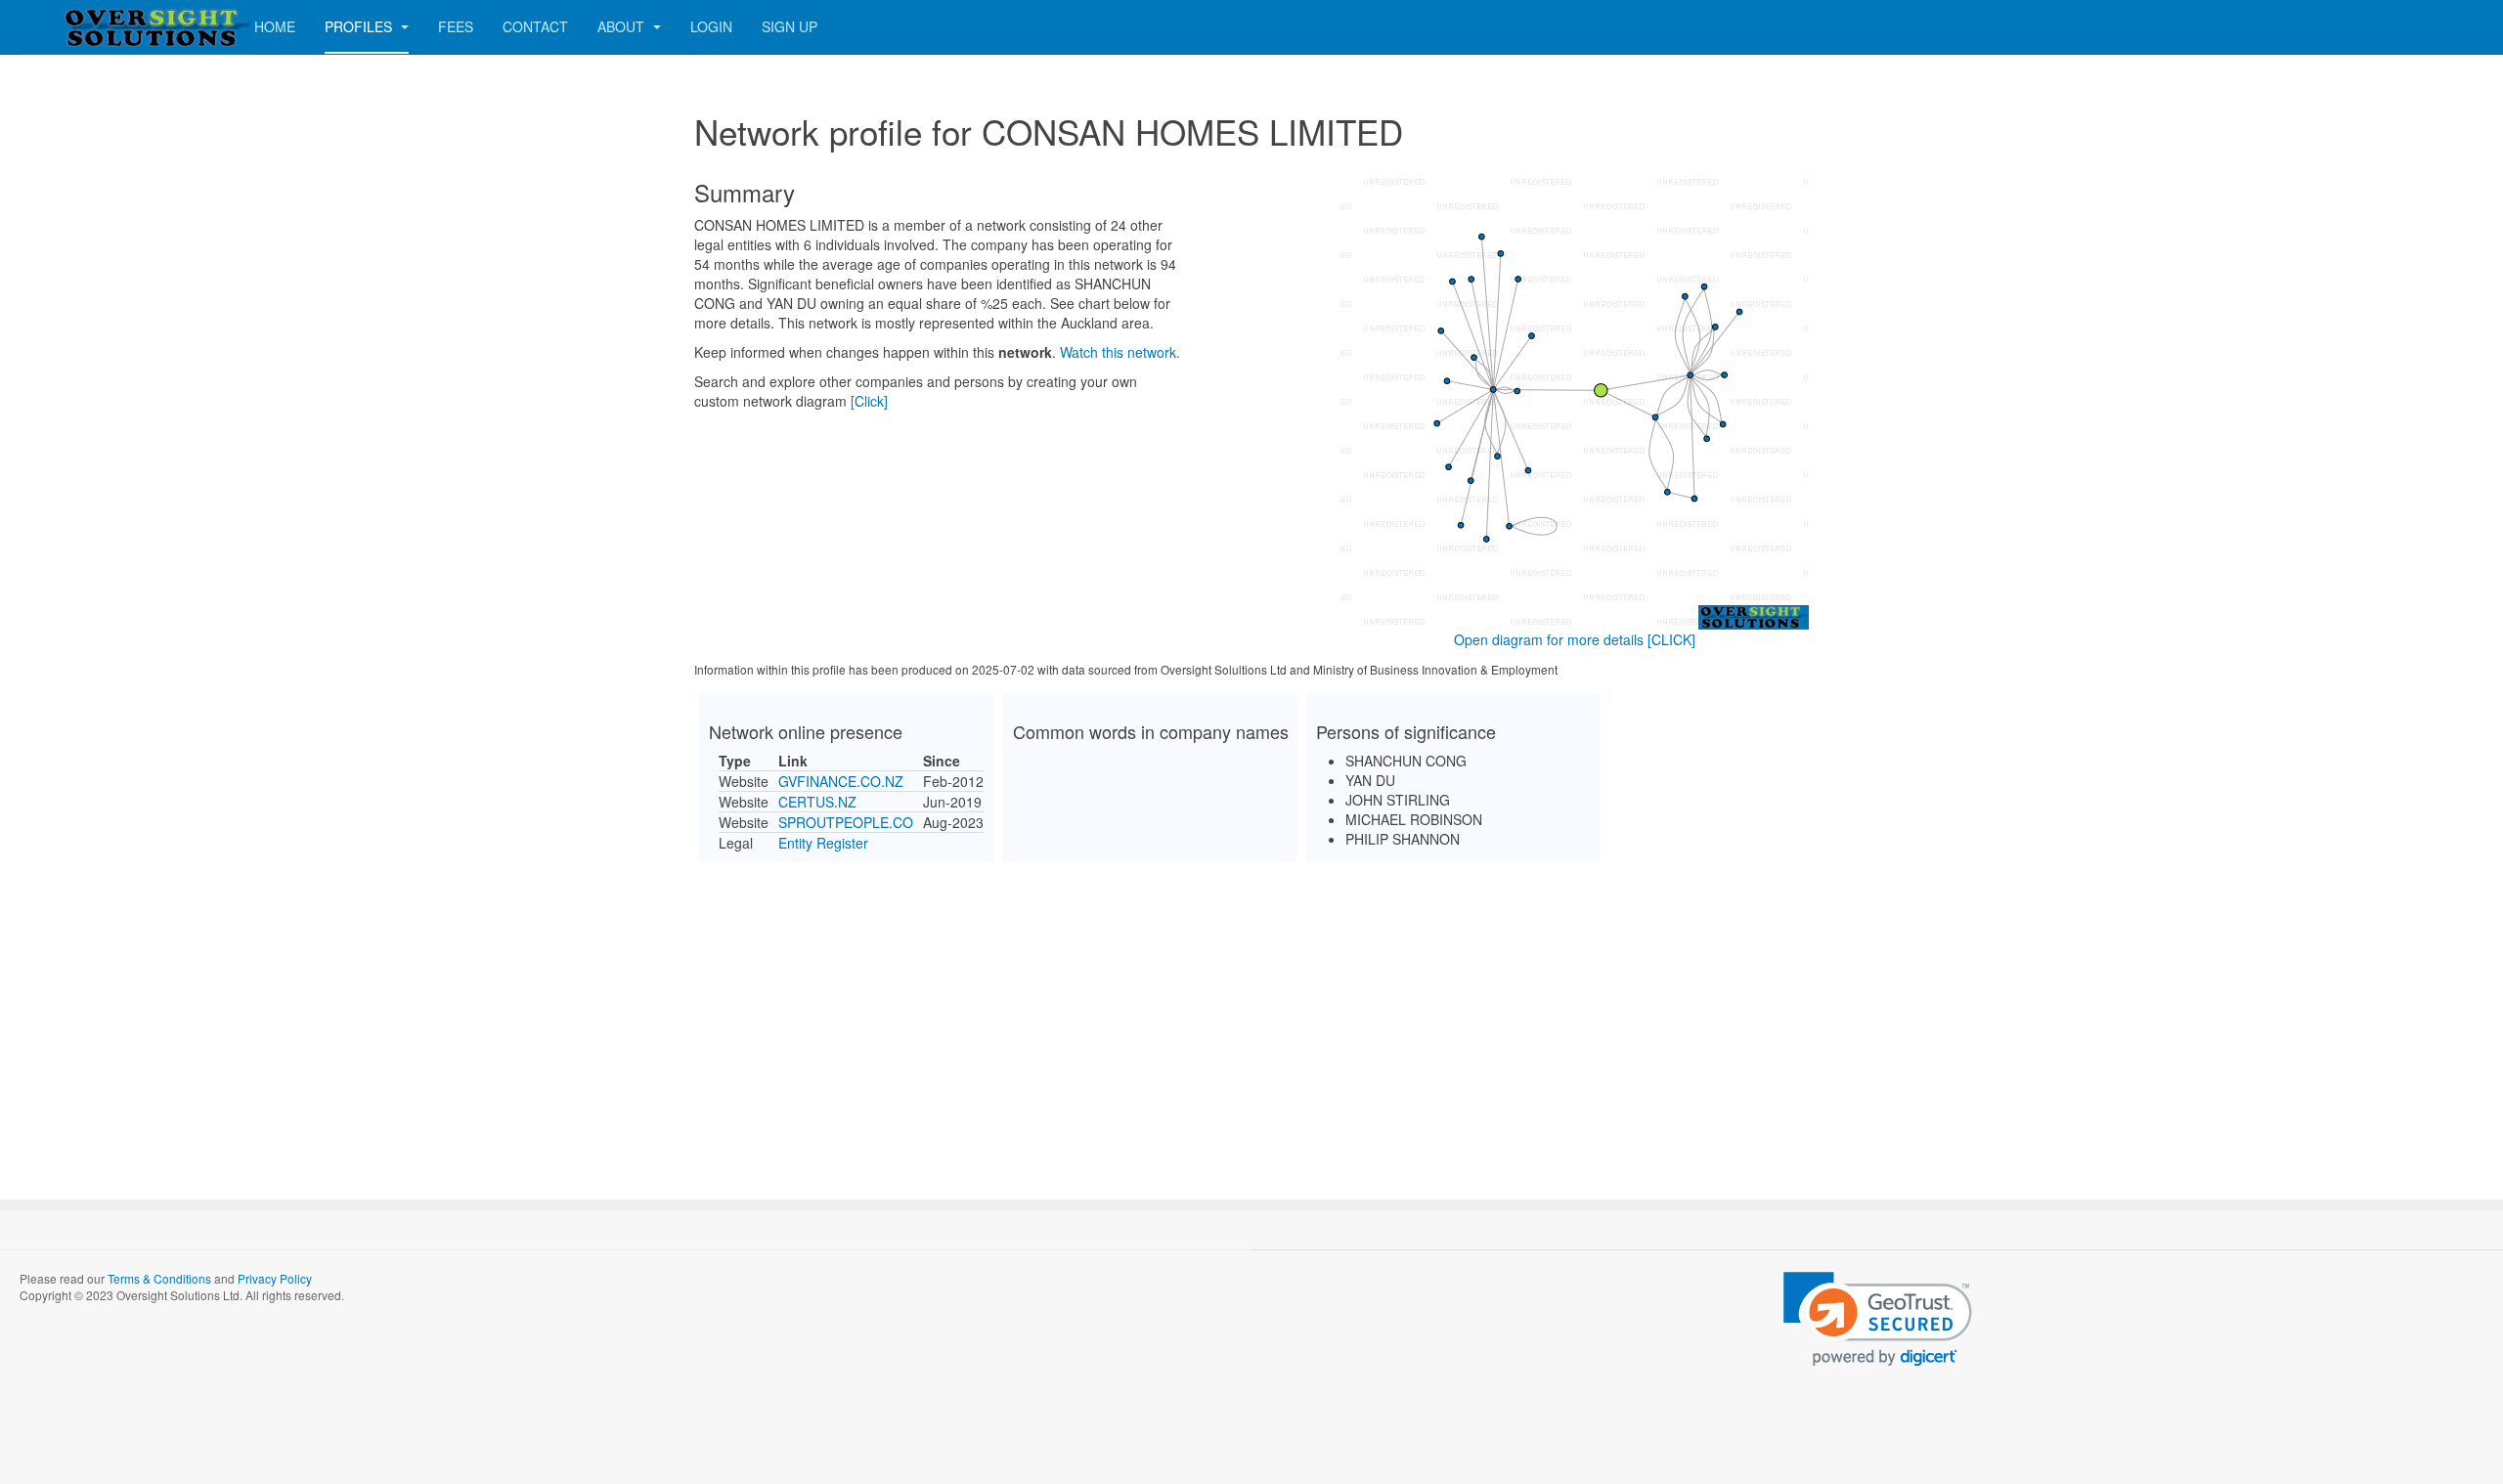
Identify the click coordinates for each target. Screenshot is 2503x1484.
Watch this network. (1120, 352)
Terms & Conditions (159, 1278)
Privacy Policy (275, 1278)
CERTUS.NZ (817, 802)
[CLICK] (1671, 639)
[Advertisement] (1251, 1014)
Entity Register (823, 843)
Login (711, 26)
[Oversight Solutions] (98, 27)
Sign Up (790, 26)
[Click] (869, 401)
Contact (535, 26)
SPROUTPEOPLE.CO (846, 822)
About (623, 26)
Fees (456, 26)
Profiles (360, 26)
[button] (1878, 1319)
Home (275, 26)
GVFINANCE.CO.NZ (841, 781)
